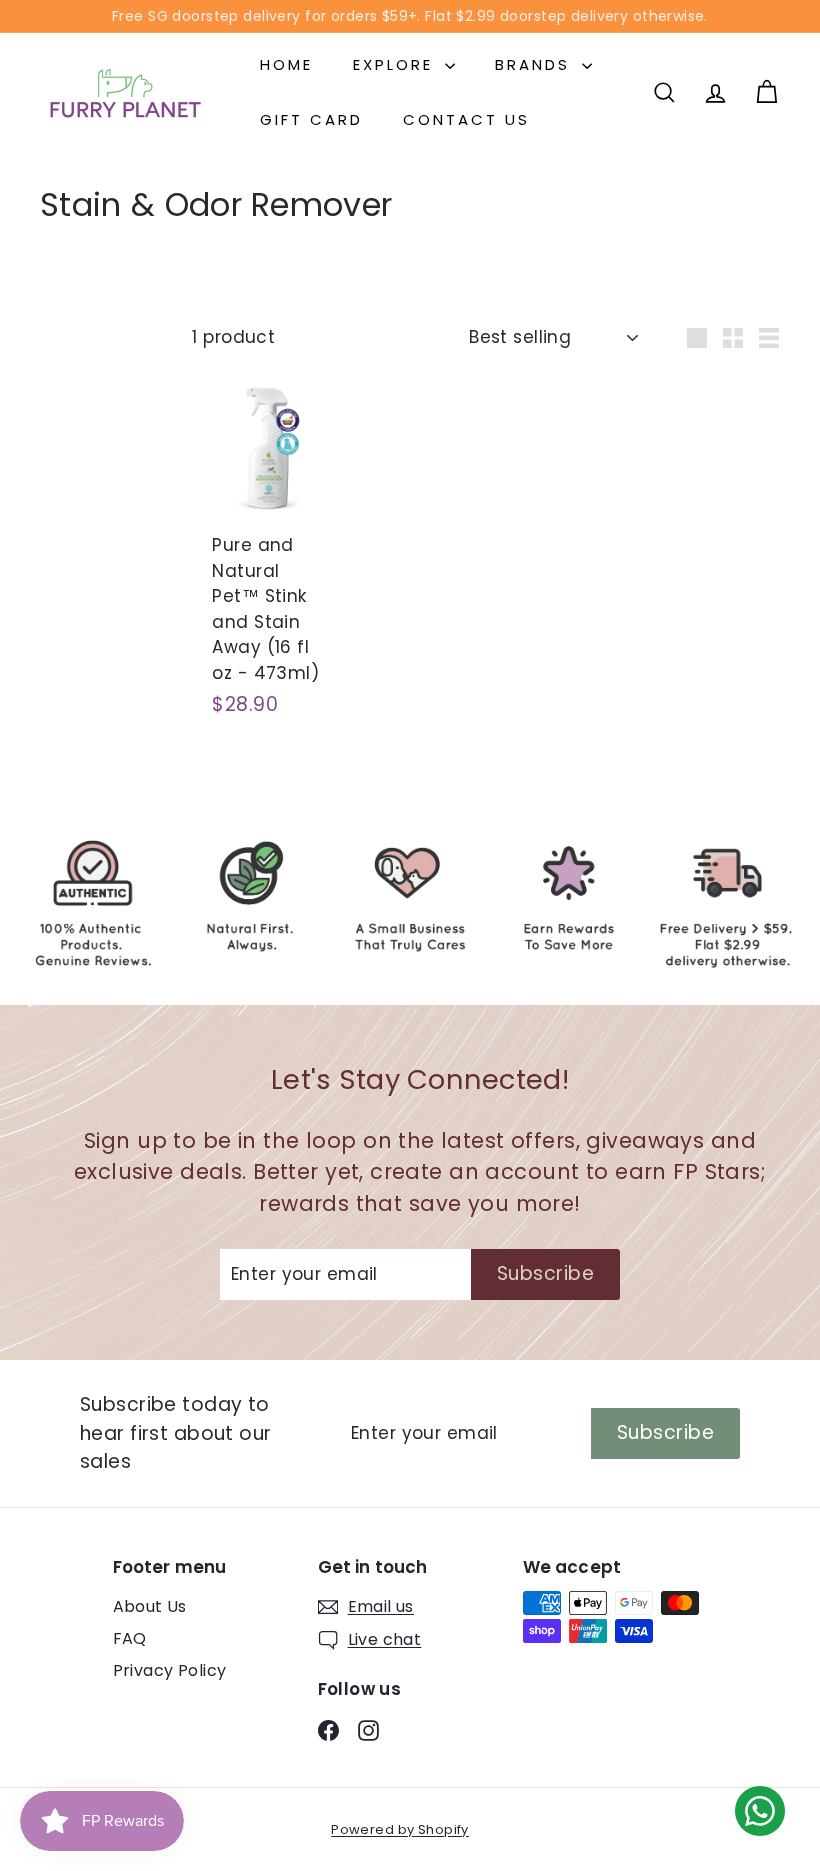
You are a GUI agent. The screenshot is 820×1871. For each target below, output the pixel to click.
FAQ (130, 1638)
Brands (536, 64)
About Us (150, 1606)
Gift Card (311, 119)
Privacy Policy (170, 1670)
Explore (396, 64)
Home (286, 64)
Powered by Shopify (400, 1829)
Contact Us (466, 119)
